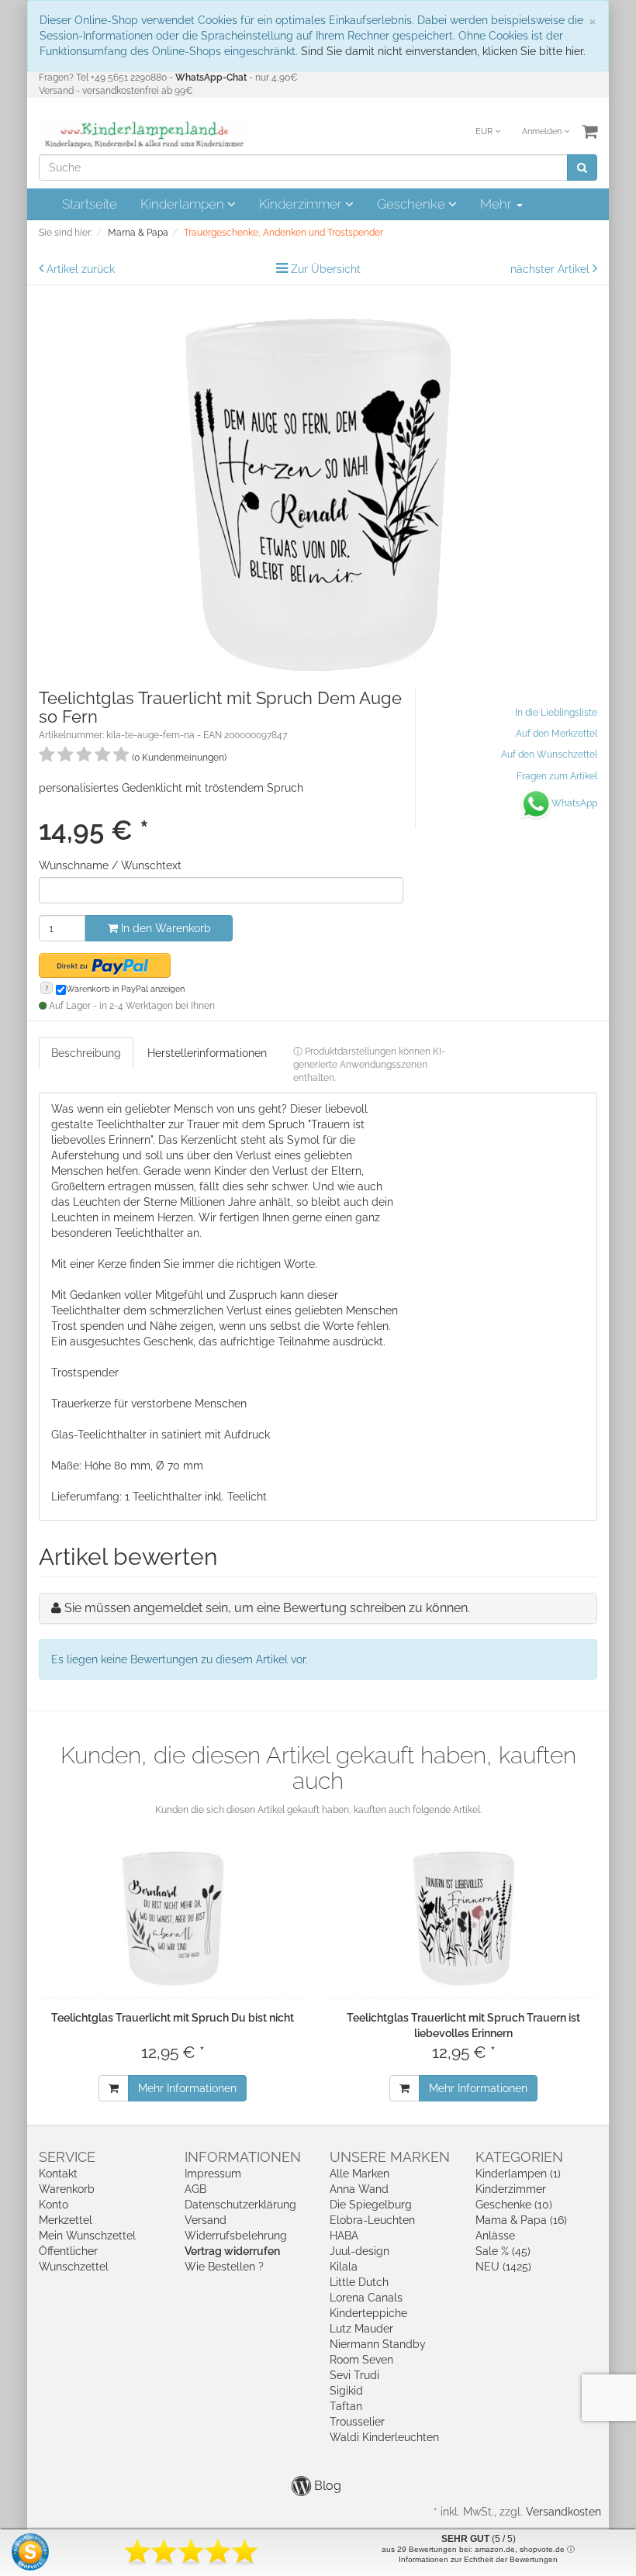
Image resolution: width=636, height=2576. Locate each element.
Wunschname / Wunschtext (110, 865)
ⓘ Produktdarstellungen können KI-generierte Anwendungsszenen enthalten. (369, 1065)
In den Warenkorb (164, 928)
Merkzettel (66, 2220)
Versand (206, 2220)
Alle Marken (359, 2174)
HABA (344, 2236)
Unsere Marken (390, 2157)
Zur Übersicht (326, 269)
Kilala (344, 2267)
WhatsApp (574, 803)
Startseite (90, 204)
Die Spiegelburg (371, 2205)
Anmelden (543, 131)
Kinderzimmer (302, 204)
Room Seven (361, 2360)
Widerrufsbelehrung (236, 2236)
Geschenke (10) (514, 2205)
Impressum (213, 2174)
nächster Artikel (551, 269)
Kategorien (519, 2157)
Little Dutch (359, 2282)
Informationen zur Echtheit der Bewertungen (478, 2559)
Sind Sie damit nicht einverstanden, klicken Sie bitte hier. (443, 51)
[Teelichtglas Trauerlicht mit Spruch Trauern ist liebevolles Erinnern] (463, 1918)
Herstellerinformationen (207, 1053)
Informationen (243, 2157)
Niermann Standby (378, 2344)
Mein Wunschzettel (87, 2236)
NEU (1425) (503, 2267)
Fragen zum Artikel (557, 776)
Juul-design (359, 2251)
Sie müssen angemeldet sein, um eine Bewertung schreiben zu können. (267, 1608)
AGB (195, 2189)
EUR (485, 131)
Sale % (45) (503, 2251)
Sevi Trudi (354, 2375)
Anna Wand (359, 2189)
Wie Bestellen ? (224, 2267)
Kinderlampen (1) (518, 2174)
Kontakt (58, 2174)
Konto (54, 2205)
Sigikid (346, 2391)
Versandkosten (563, 2512)
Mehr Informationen (187, 2088)
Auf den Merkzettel (556, 734)
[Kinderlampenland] (143, 135)
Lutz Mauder (361, 2329)
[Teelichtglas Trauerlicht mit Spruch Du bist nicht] (173, 1918)
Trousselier (357, 2422)
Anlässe (495, 2236)
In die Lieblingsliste (556, 713)
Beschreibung (86, 1053)
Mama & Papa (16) (521, 2220)
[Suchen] (582, 167)
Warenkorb (67, 2189)
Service (67, 2157)
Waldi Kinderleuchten (384, 2437)
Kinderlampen (184, 204)
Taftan (346, 2406)
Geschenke (413, 204)
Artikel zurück (81, 269)
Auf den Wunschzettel (549, 754)
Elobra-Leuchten (372, 2220)
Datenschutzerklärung (240, 2205)
